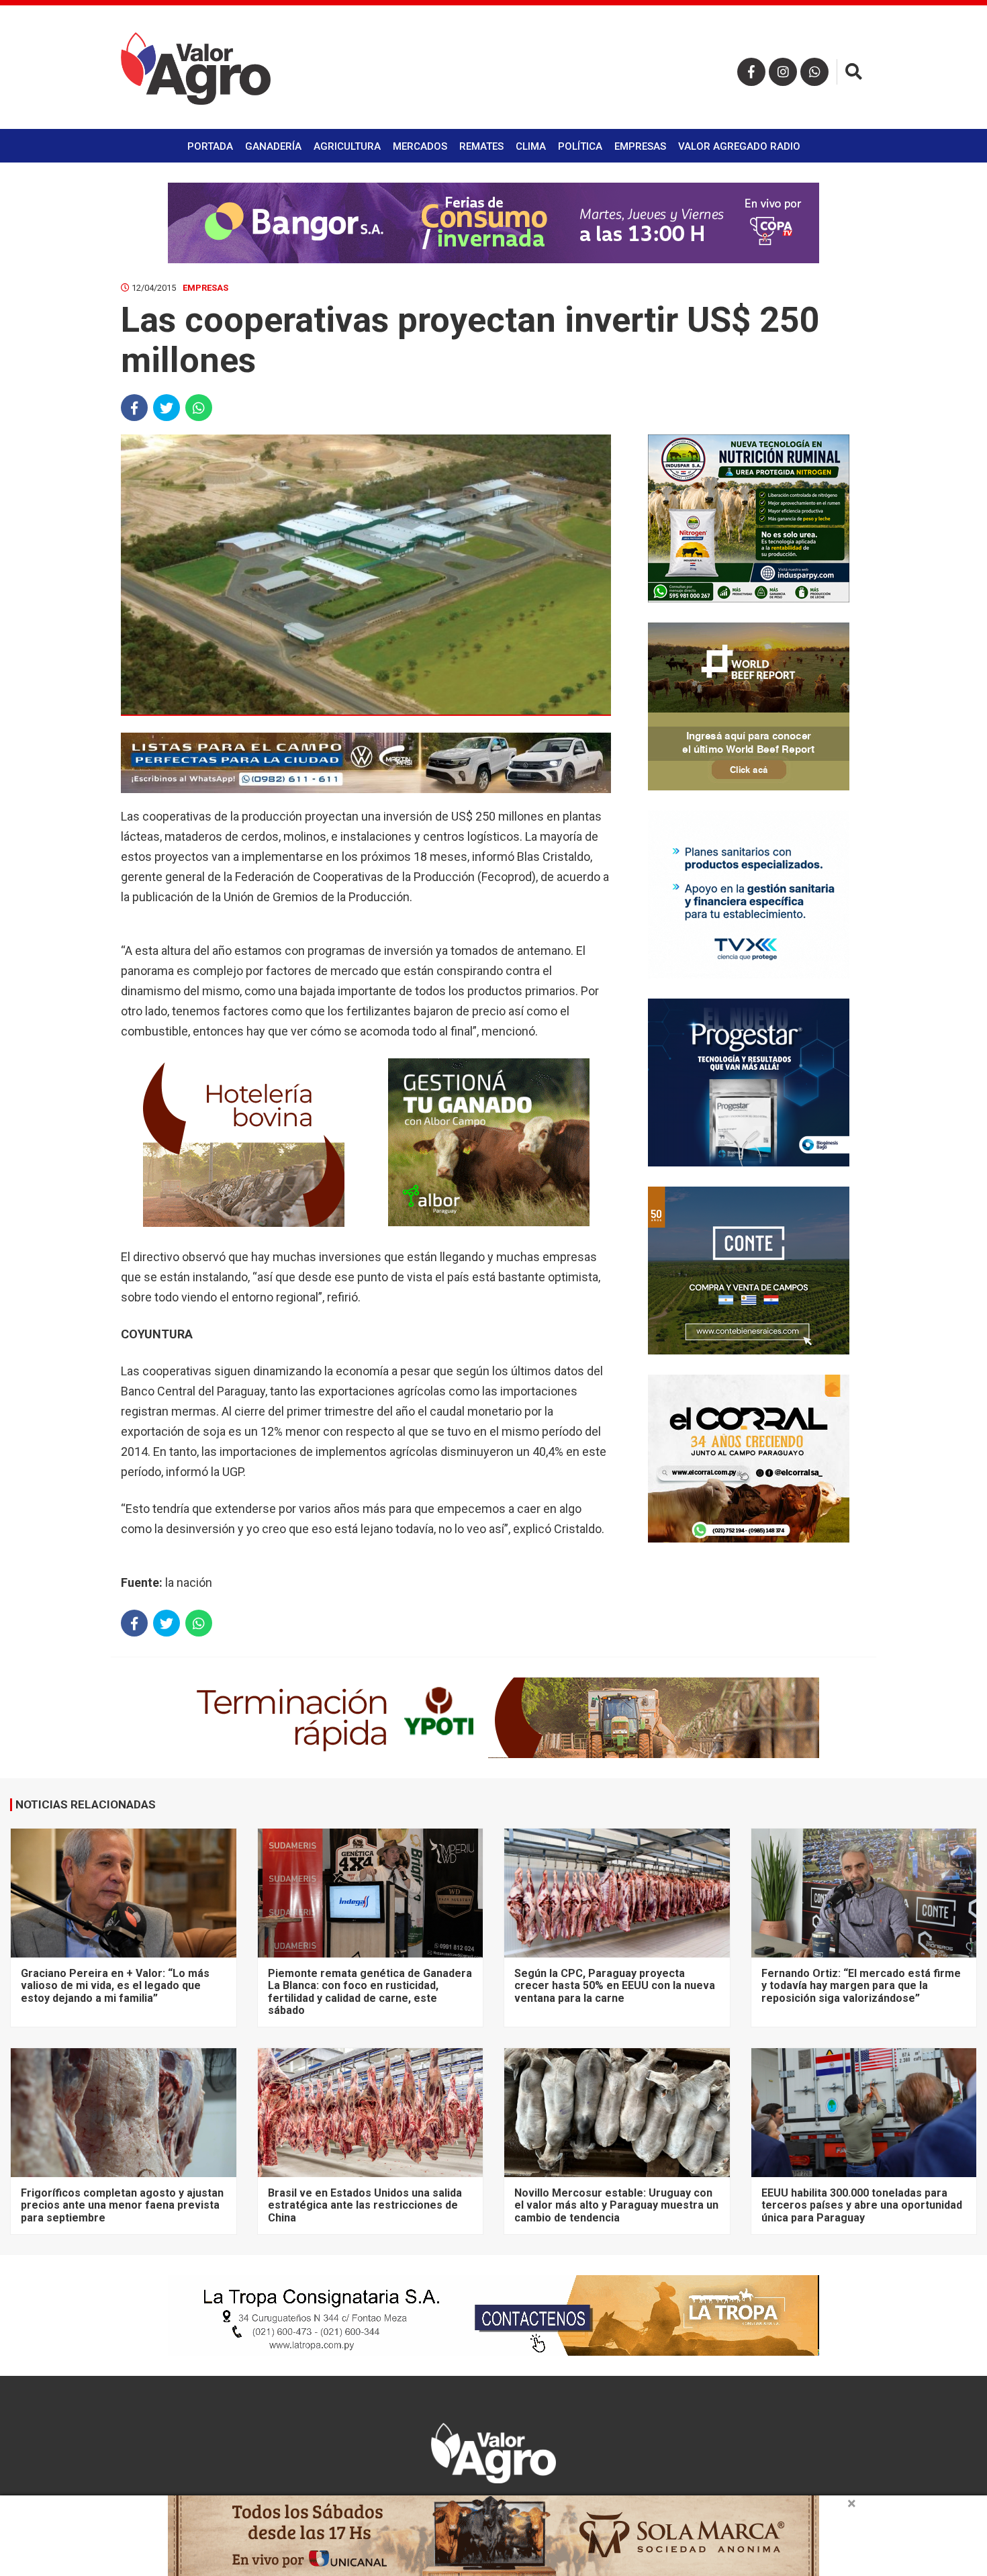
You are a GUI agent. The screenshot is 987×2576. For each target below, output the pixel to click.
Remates (481, 146)
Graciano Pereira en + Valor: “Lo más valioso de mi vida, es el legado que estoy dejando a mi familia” (115, 1986)
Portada (210, 146)
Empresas (640, 146)
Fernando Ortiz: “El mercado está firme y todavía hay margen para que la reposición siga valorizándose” (861, 1986)
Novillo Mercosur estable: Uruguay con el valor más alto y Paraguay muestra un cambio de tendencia (616, 2205)
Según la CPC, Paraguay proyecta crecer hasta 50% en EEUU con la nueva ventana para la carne (615, 1986)
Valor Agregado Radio (739, 146)
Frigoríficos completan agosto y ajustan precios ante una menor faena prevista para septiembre (122, 2205)
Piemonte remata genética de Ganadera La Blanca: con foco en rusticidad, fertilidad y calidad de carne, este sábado (370, 1992)
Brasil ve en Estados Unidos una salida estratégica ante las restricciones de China (365, 2205)
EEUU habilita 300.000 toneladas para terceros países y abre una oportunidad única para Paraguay (862, 2205)
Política (580, 146)
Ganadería (273, 146)
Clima (531, 146)
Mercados (420, 146)
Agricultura (347, 146)
